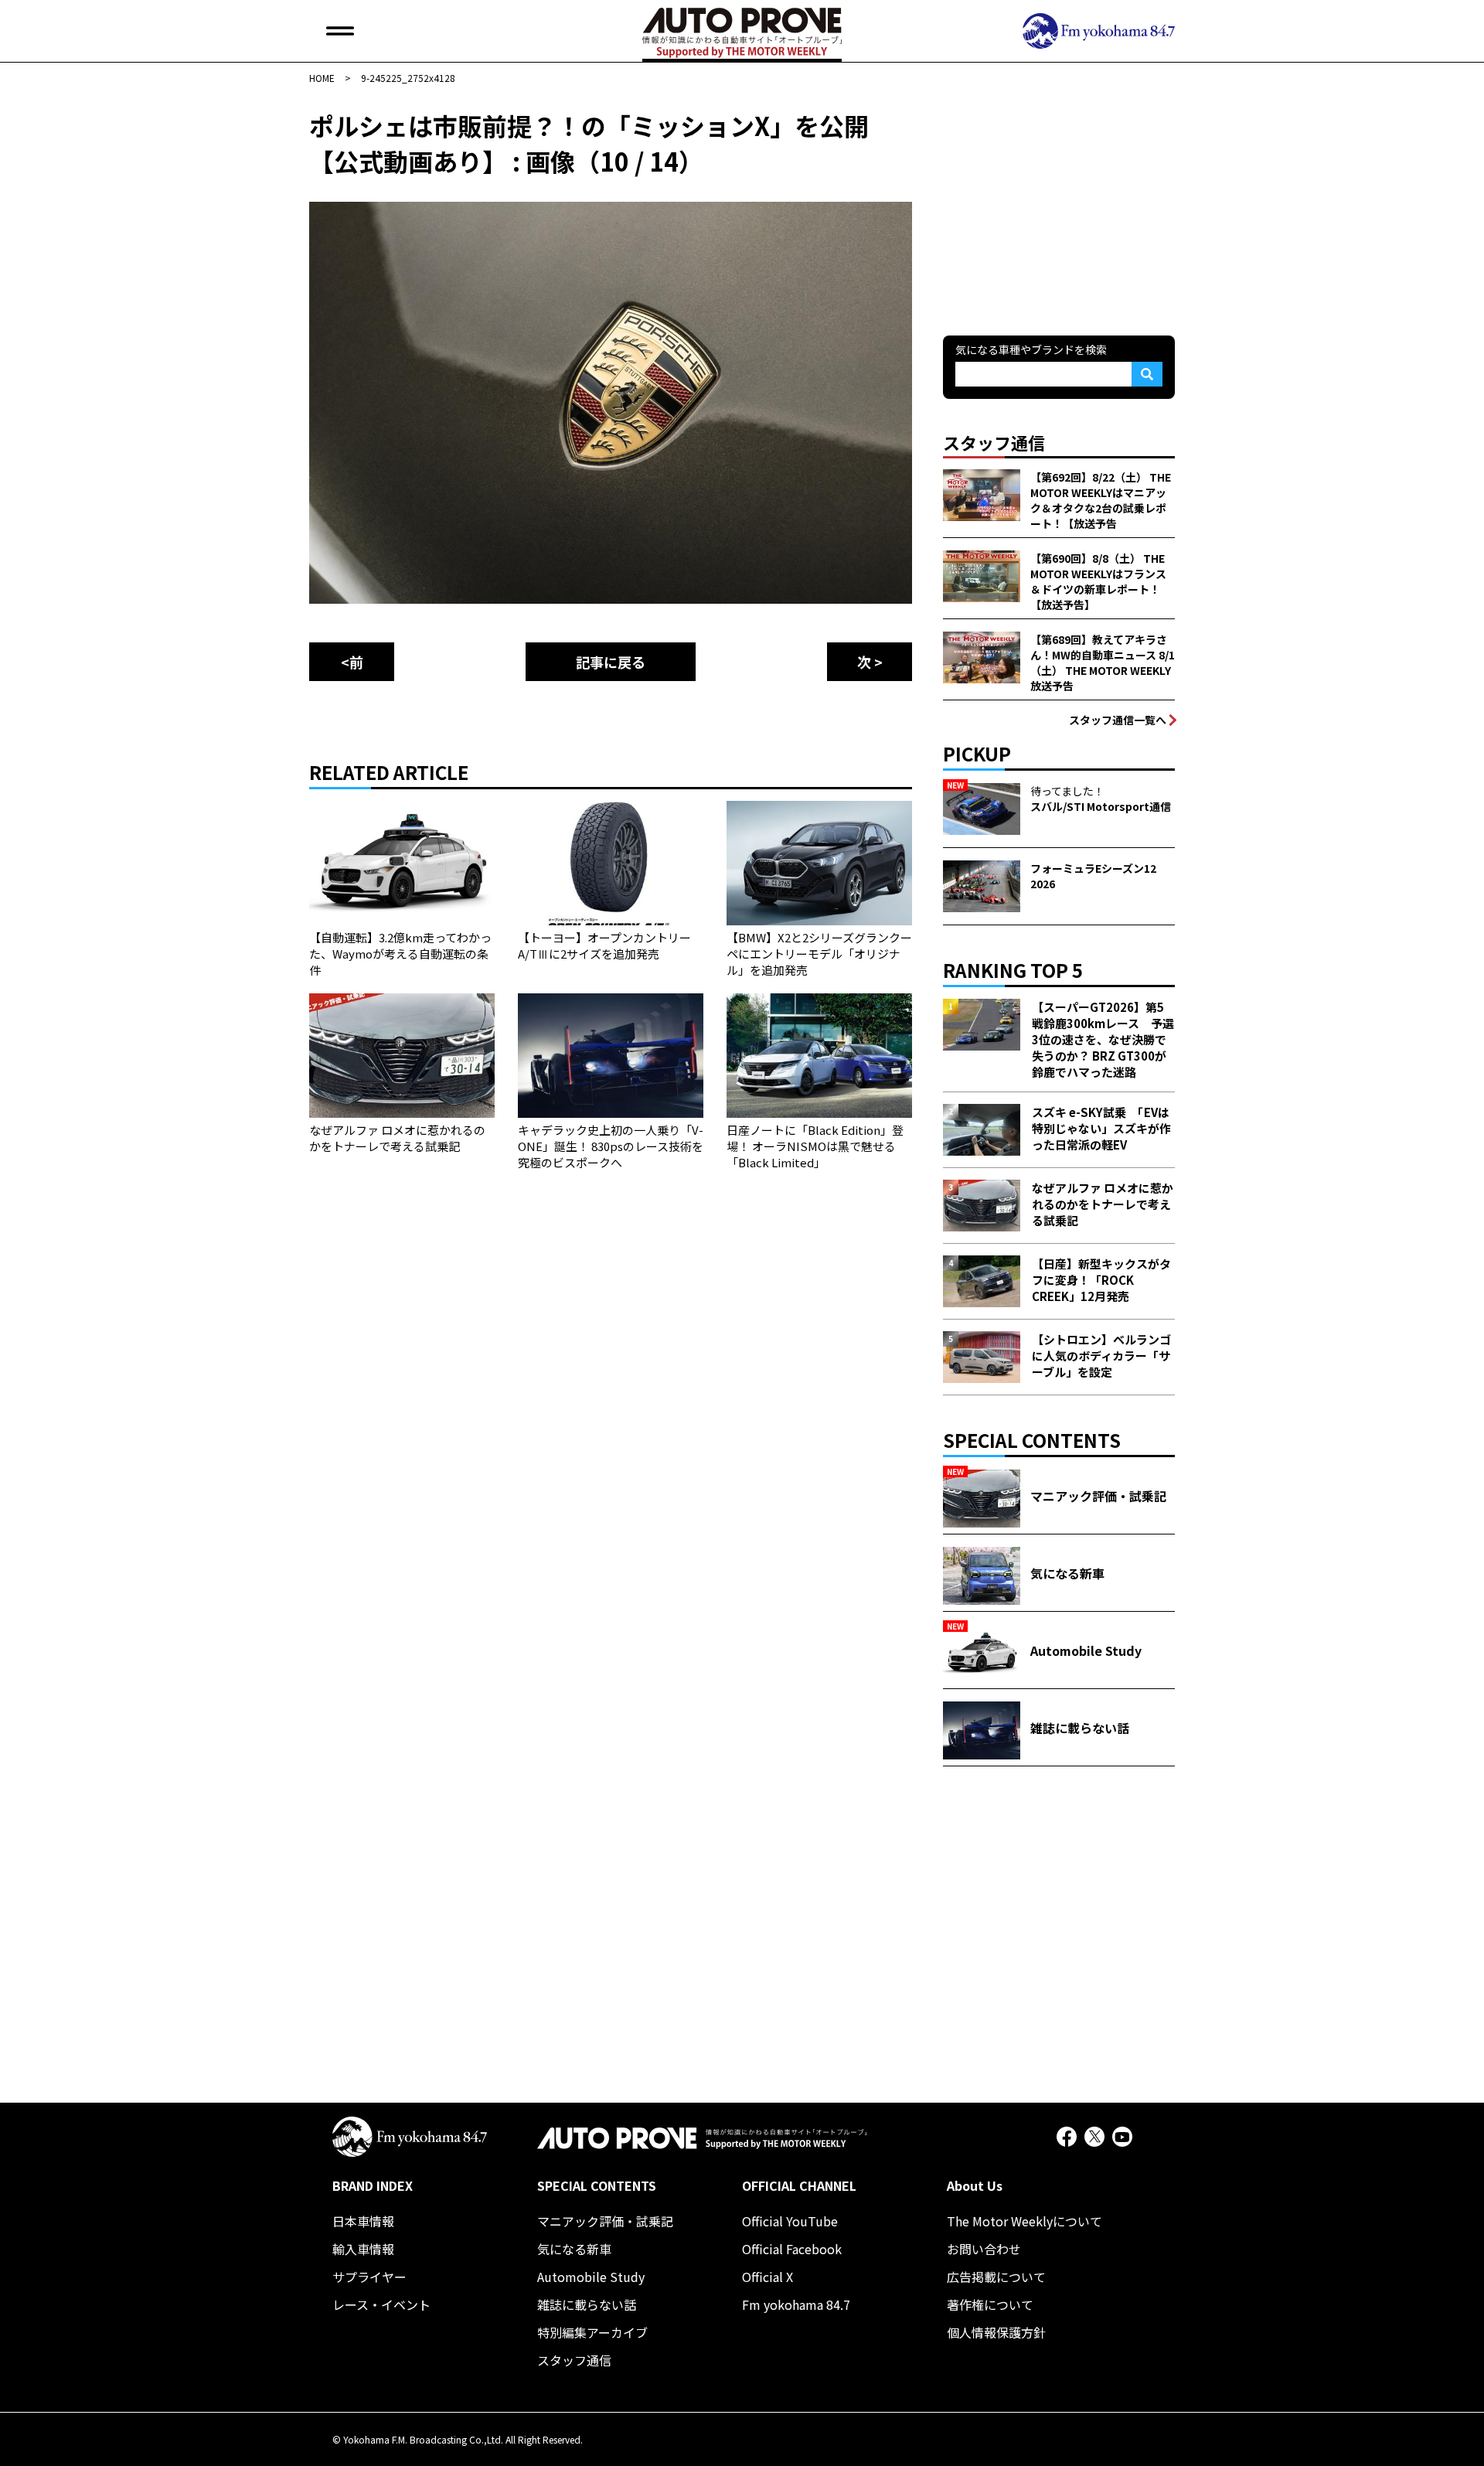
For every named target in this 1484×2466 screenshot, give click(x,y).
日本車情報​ (363, 2221)
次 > (870, 662)
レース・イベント (381, 2304)
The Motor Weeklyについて (1025, 2221)
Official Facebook (792, 2249)
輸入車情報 (363, 2249)
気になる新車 (574, 2249)
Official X (768, 2277)
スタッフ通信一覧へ (1118, 720)
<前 (352, 662)
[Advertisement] (1059, 204)
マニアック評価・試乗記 (605, 2221)
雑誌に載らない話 (587, 2304)
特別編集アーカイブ (592, 2332)
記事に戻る (611, 662)
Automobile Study (591, 2277)
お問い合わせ (984, 2249)
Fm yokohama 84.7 (796, 2304)
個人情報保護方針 (996, 2332)
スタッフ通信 (574, 2360)
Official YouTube (790, 2221)
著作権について (990, 2304)
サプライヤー (369, 2277)
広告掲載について (996, 2277)
